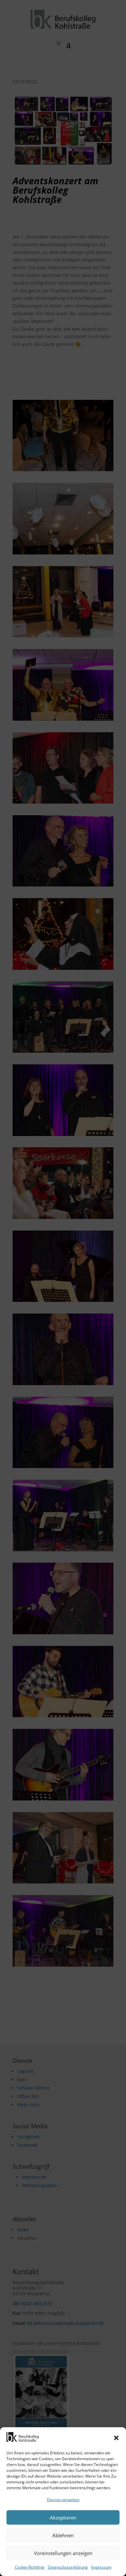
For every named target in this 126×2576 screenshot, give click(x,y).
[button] (116, 2438)
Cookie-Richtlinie (30, 2567)
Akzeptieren (63, 2518)
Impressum (101, 2567)
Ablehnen (63, 2535)
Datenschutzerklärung (68, 2567)
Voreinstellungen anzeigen (63, 2553)
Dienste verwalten (63, 2500)
